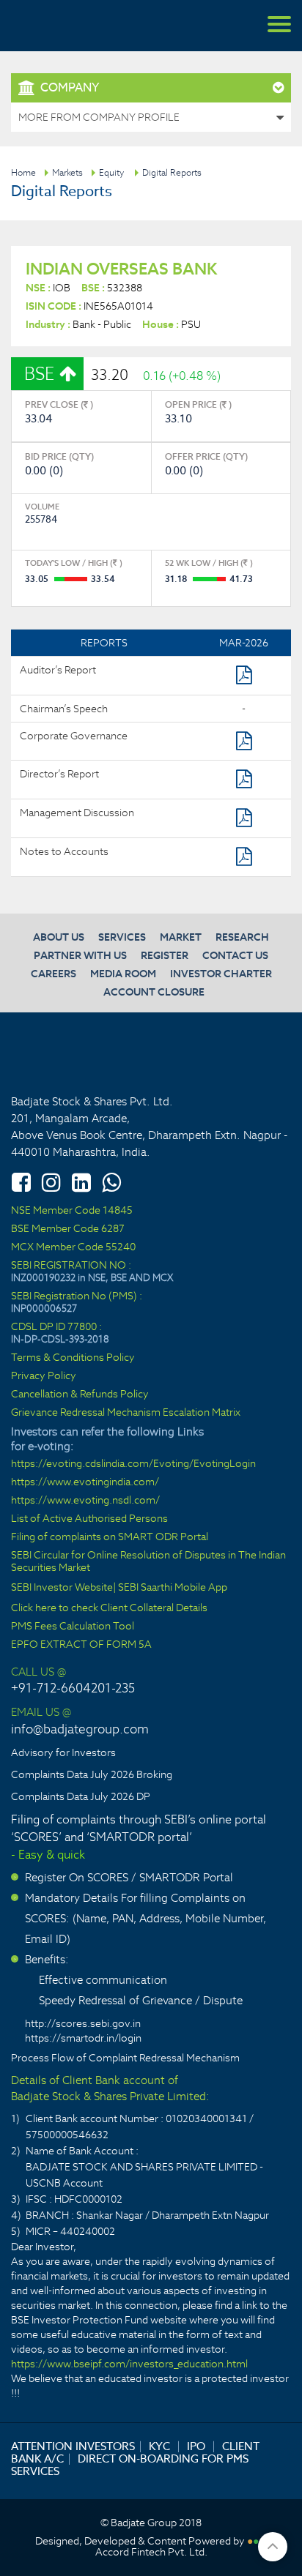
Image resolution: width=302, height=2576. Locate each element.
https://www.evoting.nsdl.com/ (85, 1500)
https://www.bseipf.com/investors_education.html (129, 2364)
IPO (196, 2446)
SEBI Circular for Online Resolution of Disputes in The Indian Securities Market (148, 1561)
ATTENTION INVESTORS (73, 2446)
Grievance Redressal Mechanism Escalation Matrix (126, 1412)
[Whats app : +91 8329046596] (111, 1182)
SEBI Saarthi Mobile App (173, 1587)
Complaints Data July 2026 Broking (92, 1774)
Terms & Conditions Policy (73, 1358)
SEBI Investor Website (62, 1587)
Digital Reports (172, 172)
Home (23, 172)
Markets (67, 172)
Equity (111, 172)
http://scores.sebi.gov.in (83, 2023)
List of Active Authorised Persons (89, 1519)
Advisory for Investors (63, 1752)
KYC (159, 2446)
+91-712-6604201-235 (73, 1688)
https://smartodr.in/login (83, 2038)
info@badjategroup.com (80, 1729)
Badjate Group (81, 26)
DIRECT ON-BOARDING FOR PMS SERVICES (130, 2465)
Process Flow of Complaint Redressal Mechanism (125, 2058)
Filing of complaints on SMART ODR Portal (110, 1537)
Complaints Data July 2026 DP (81, 1796)
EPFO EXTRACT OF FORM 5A (81, 1644)
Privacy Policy (44, 1376)
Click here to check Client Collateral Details (109, 1608)
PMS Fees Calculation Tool (73, 1626)
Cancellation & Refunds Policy (80, 1394)
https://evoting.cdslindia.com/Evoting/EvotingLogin (133, 1464)
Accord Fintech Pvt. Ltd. (151, 2552)
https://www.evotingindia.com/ (85, 1482)
